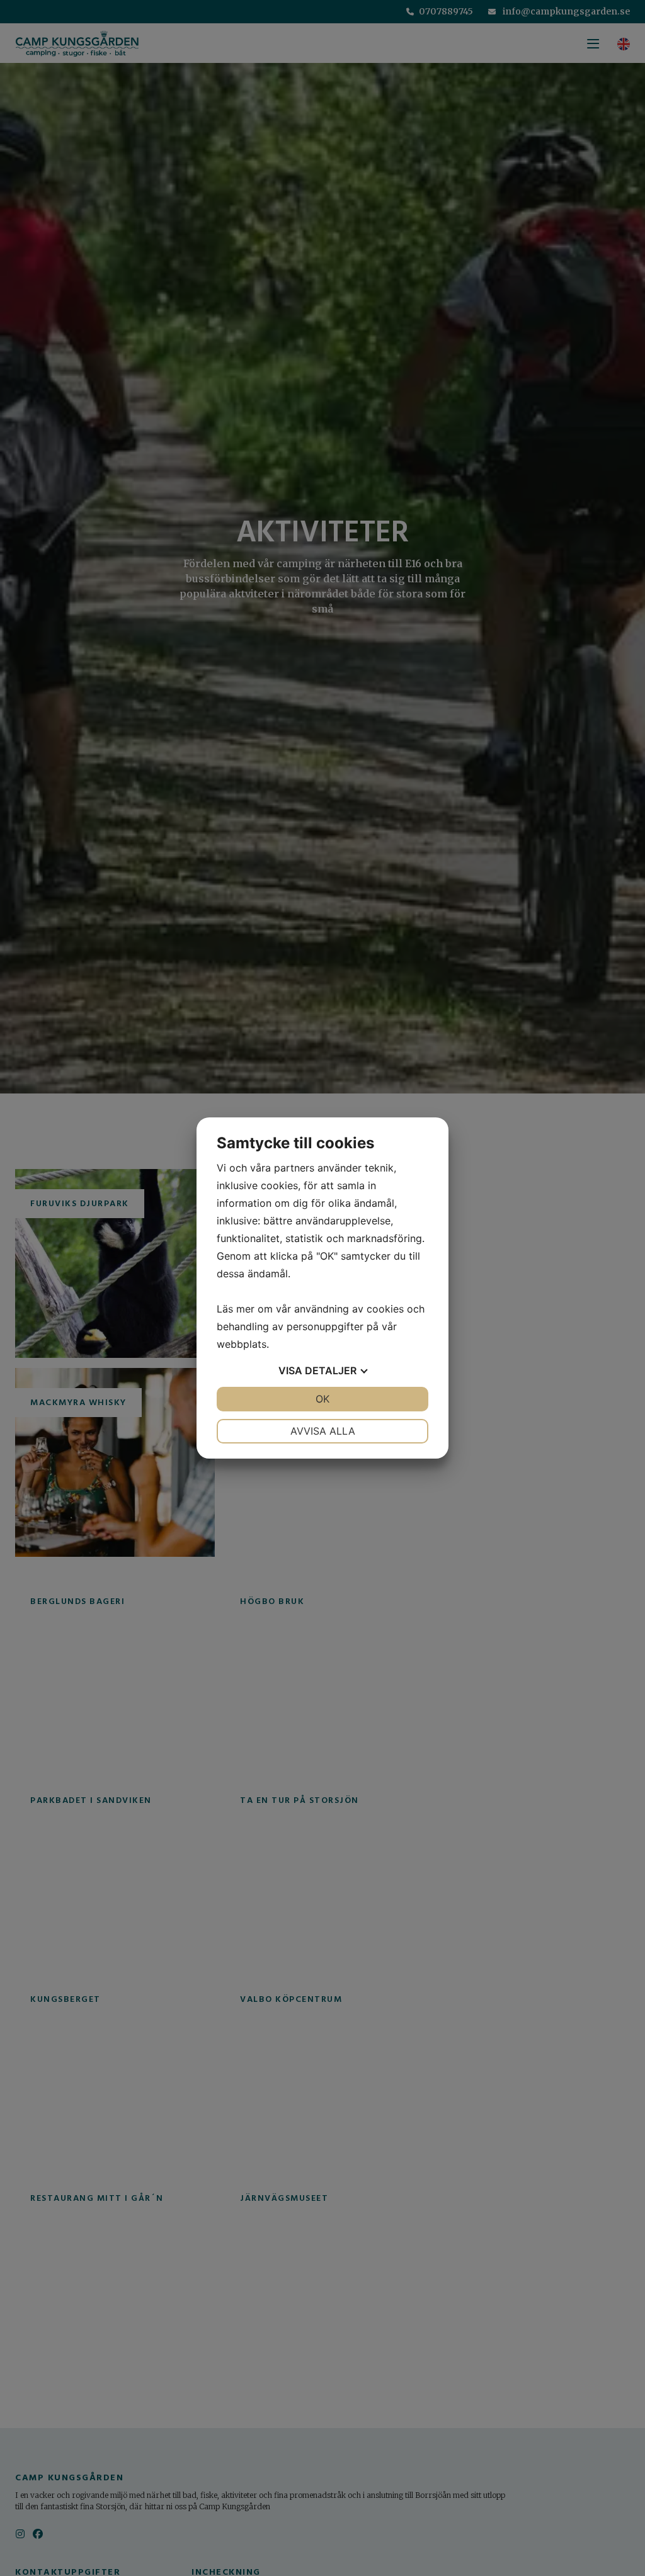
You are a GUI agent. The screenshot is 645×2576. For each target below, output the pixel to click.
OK (322, 1399)
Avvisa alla (323, 1431)
